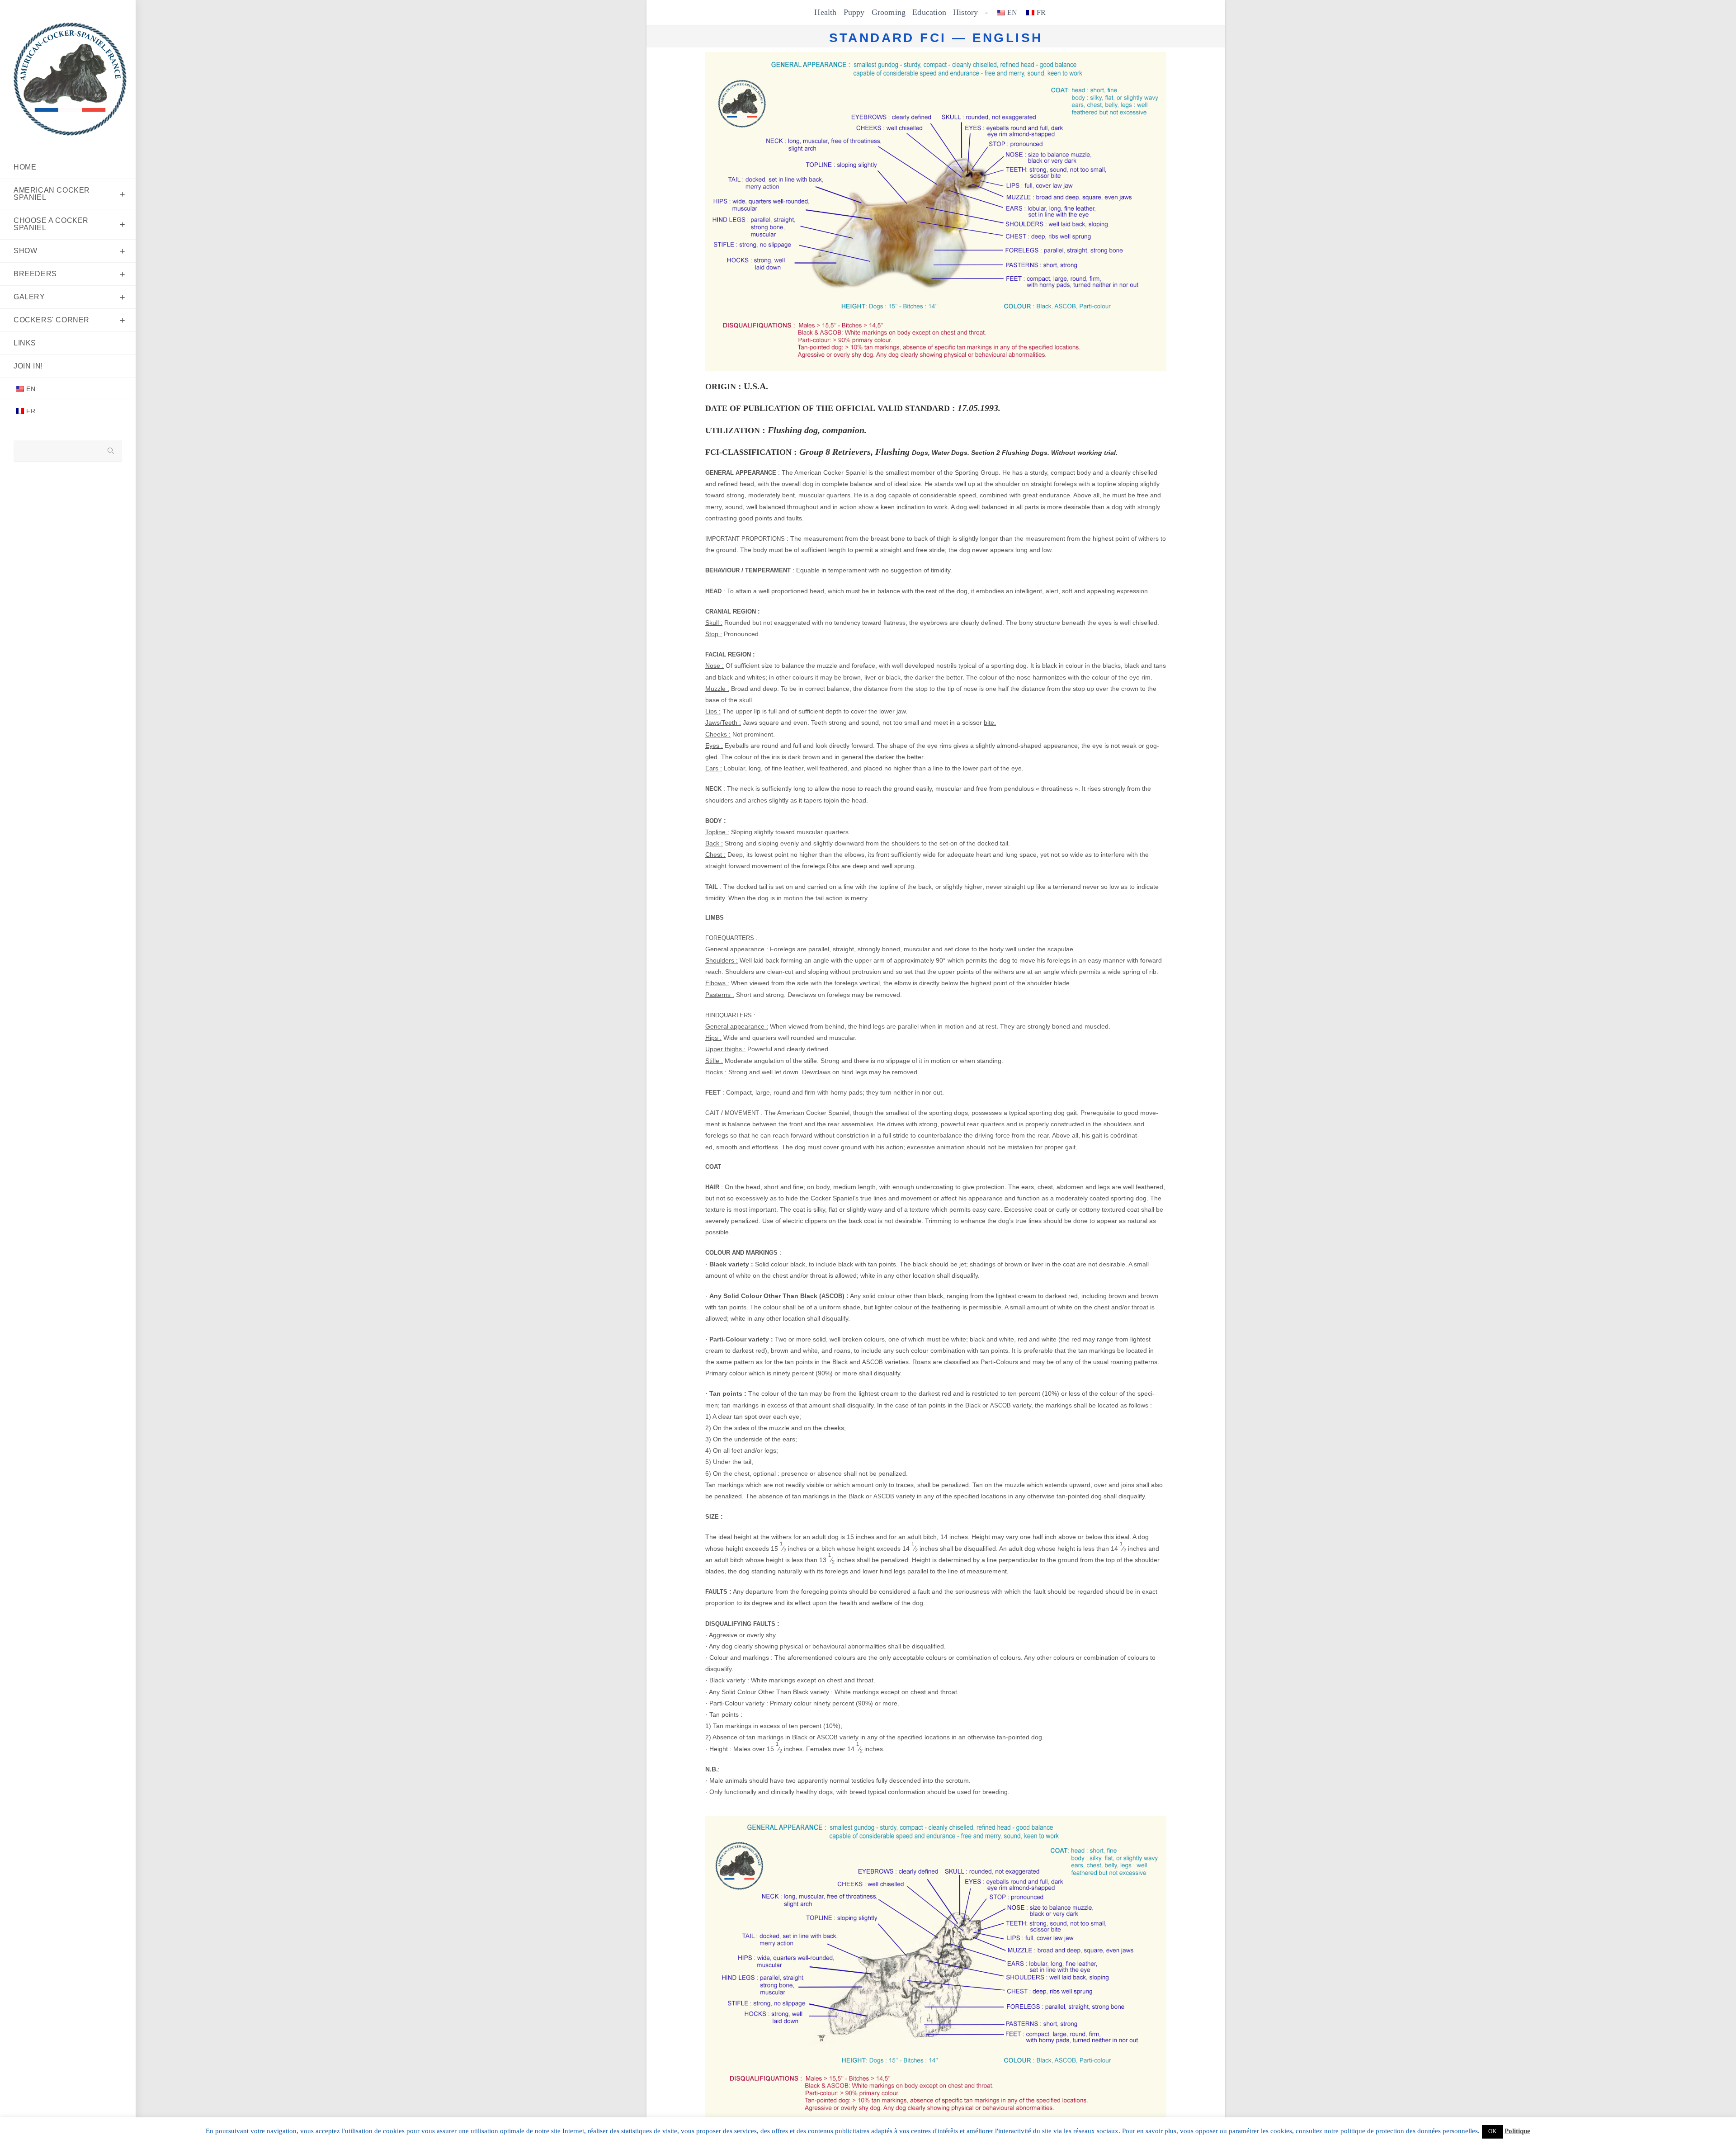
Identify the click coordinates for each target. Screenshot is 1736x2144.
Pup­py (854, 12)
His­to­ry (965, 12)
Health (825, 12)
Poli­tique (1517, 2131)
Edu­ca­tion (929, 12)
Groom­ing (889, 12)
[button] (1492, 2132)
